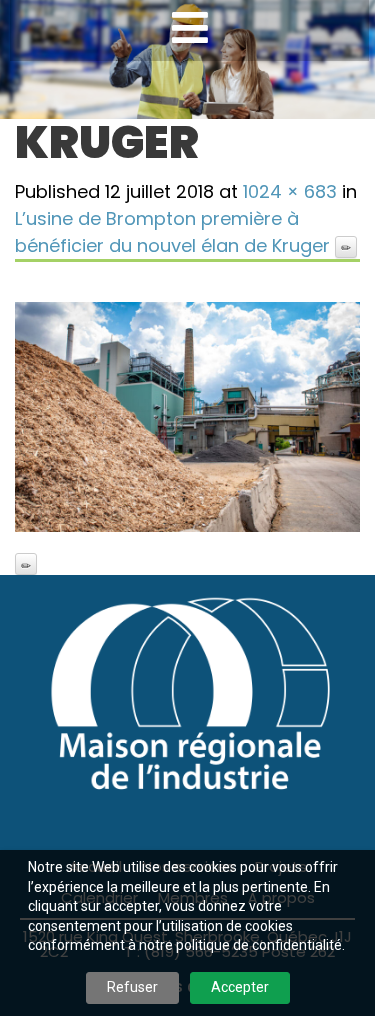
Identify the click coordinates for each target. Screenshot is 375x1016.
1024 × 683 (290, 191)
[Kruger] (187, 417)
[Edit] (346, 247)
